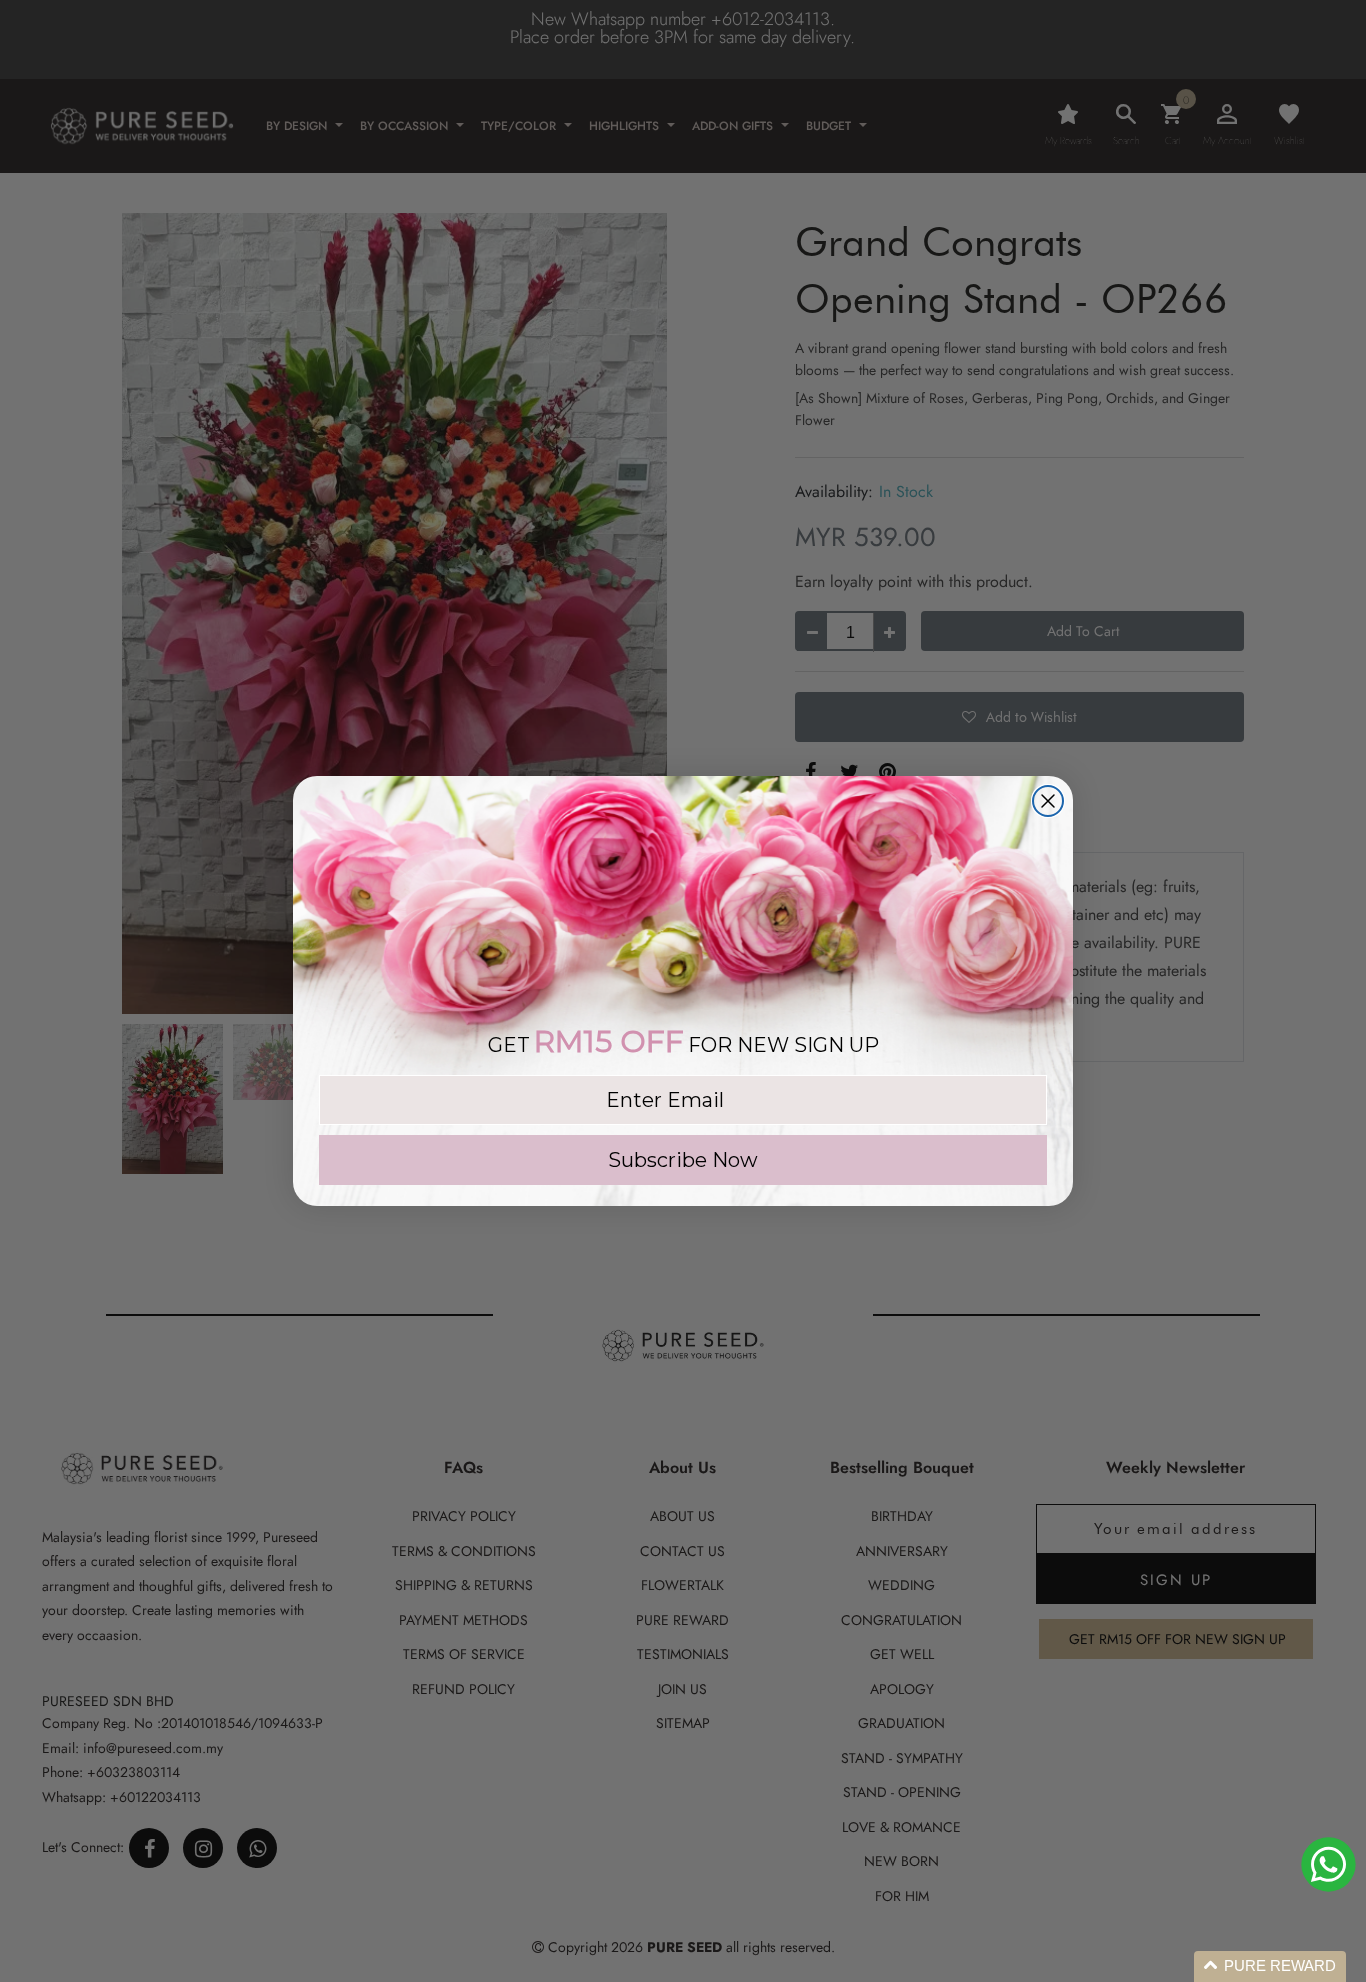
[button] (1270, 1966)
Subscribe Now (683, 1160)
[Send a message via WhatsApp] (1328, 1864)
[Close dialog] (1048, 801)
